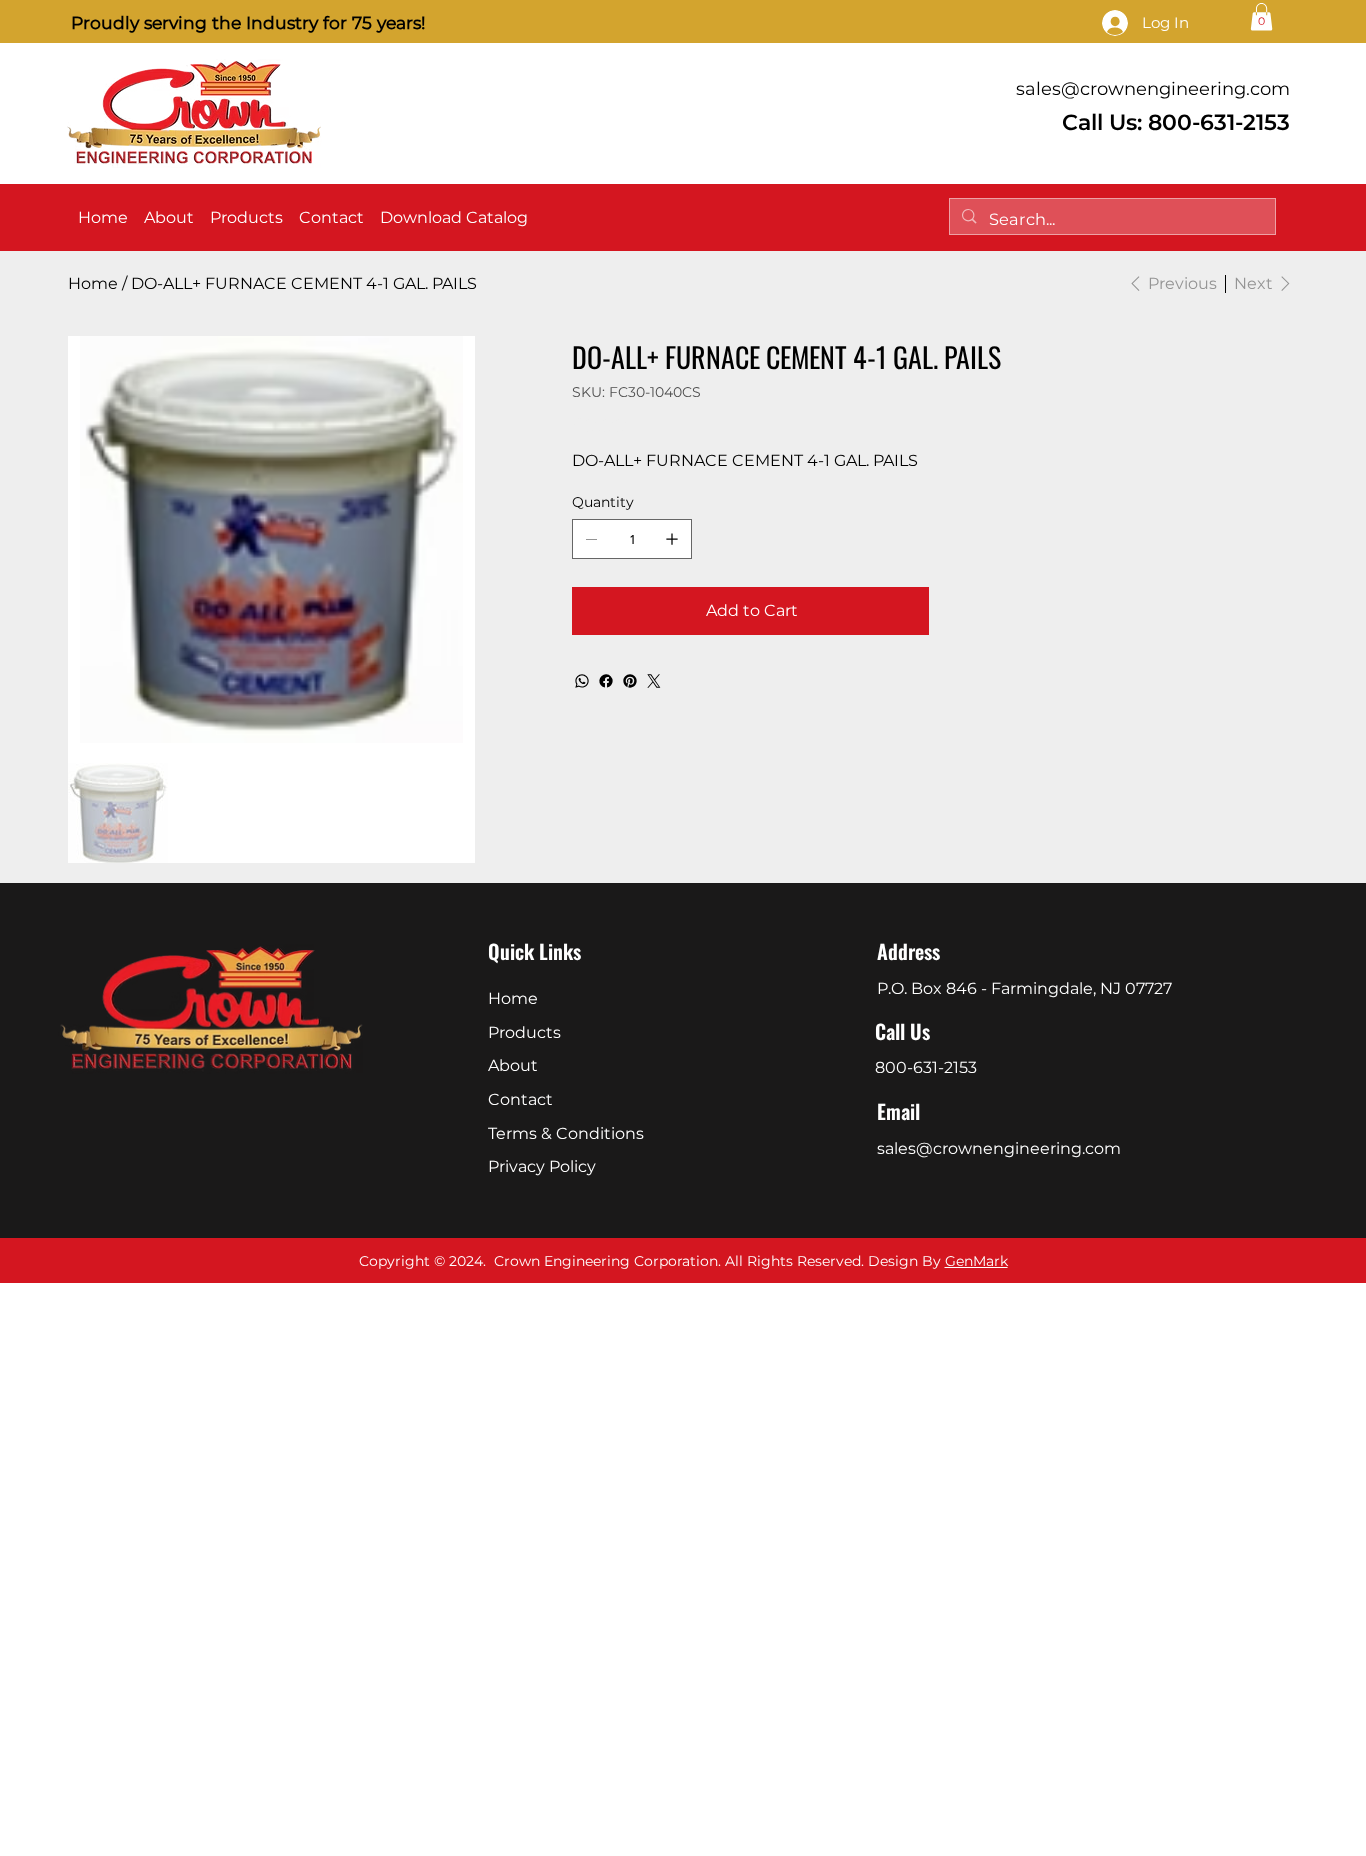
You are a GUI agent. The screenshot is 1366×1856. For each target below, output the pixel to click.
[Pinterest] (630, 681)
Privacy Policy (542, 1166)
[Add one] (672, 539)
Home (513, 998)
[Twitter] (654, 681)
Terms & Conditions (566, 1133)
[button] (1261, 16)
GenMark (976, 1261)
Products (524, 1032)
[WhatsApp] (582, 681)
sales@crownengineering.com (1153, 89)
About (513, 1065)
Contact (520, 1099)
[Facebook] (606, 681)
